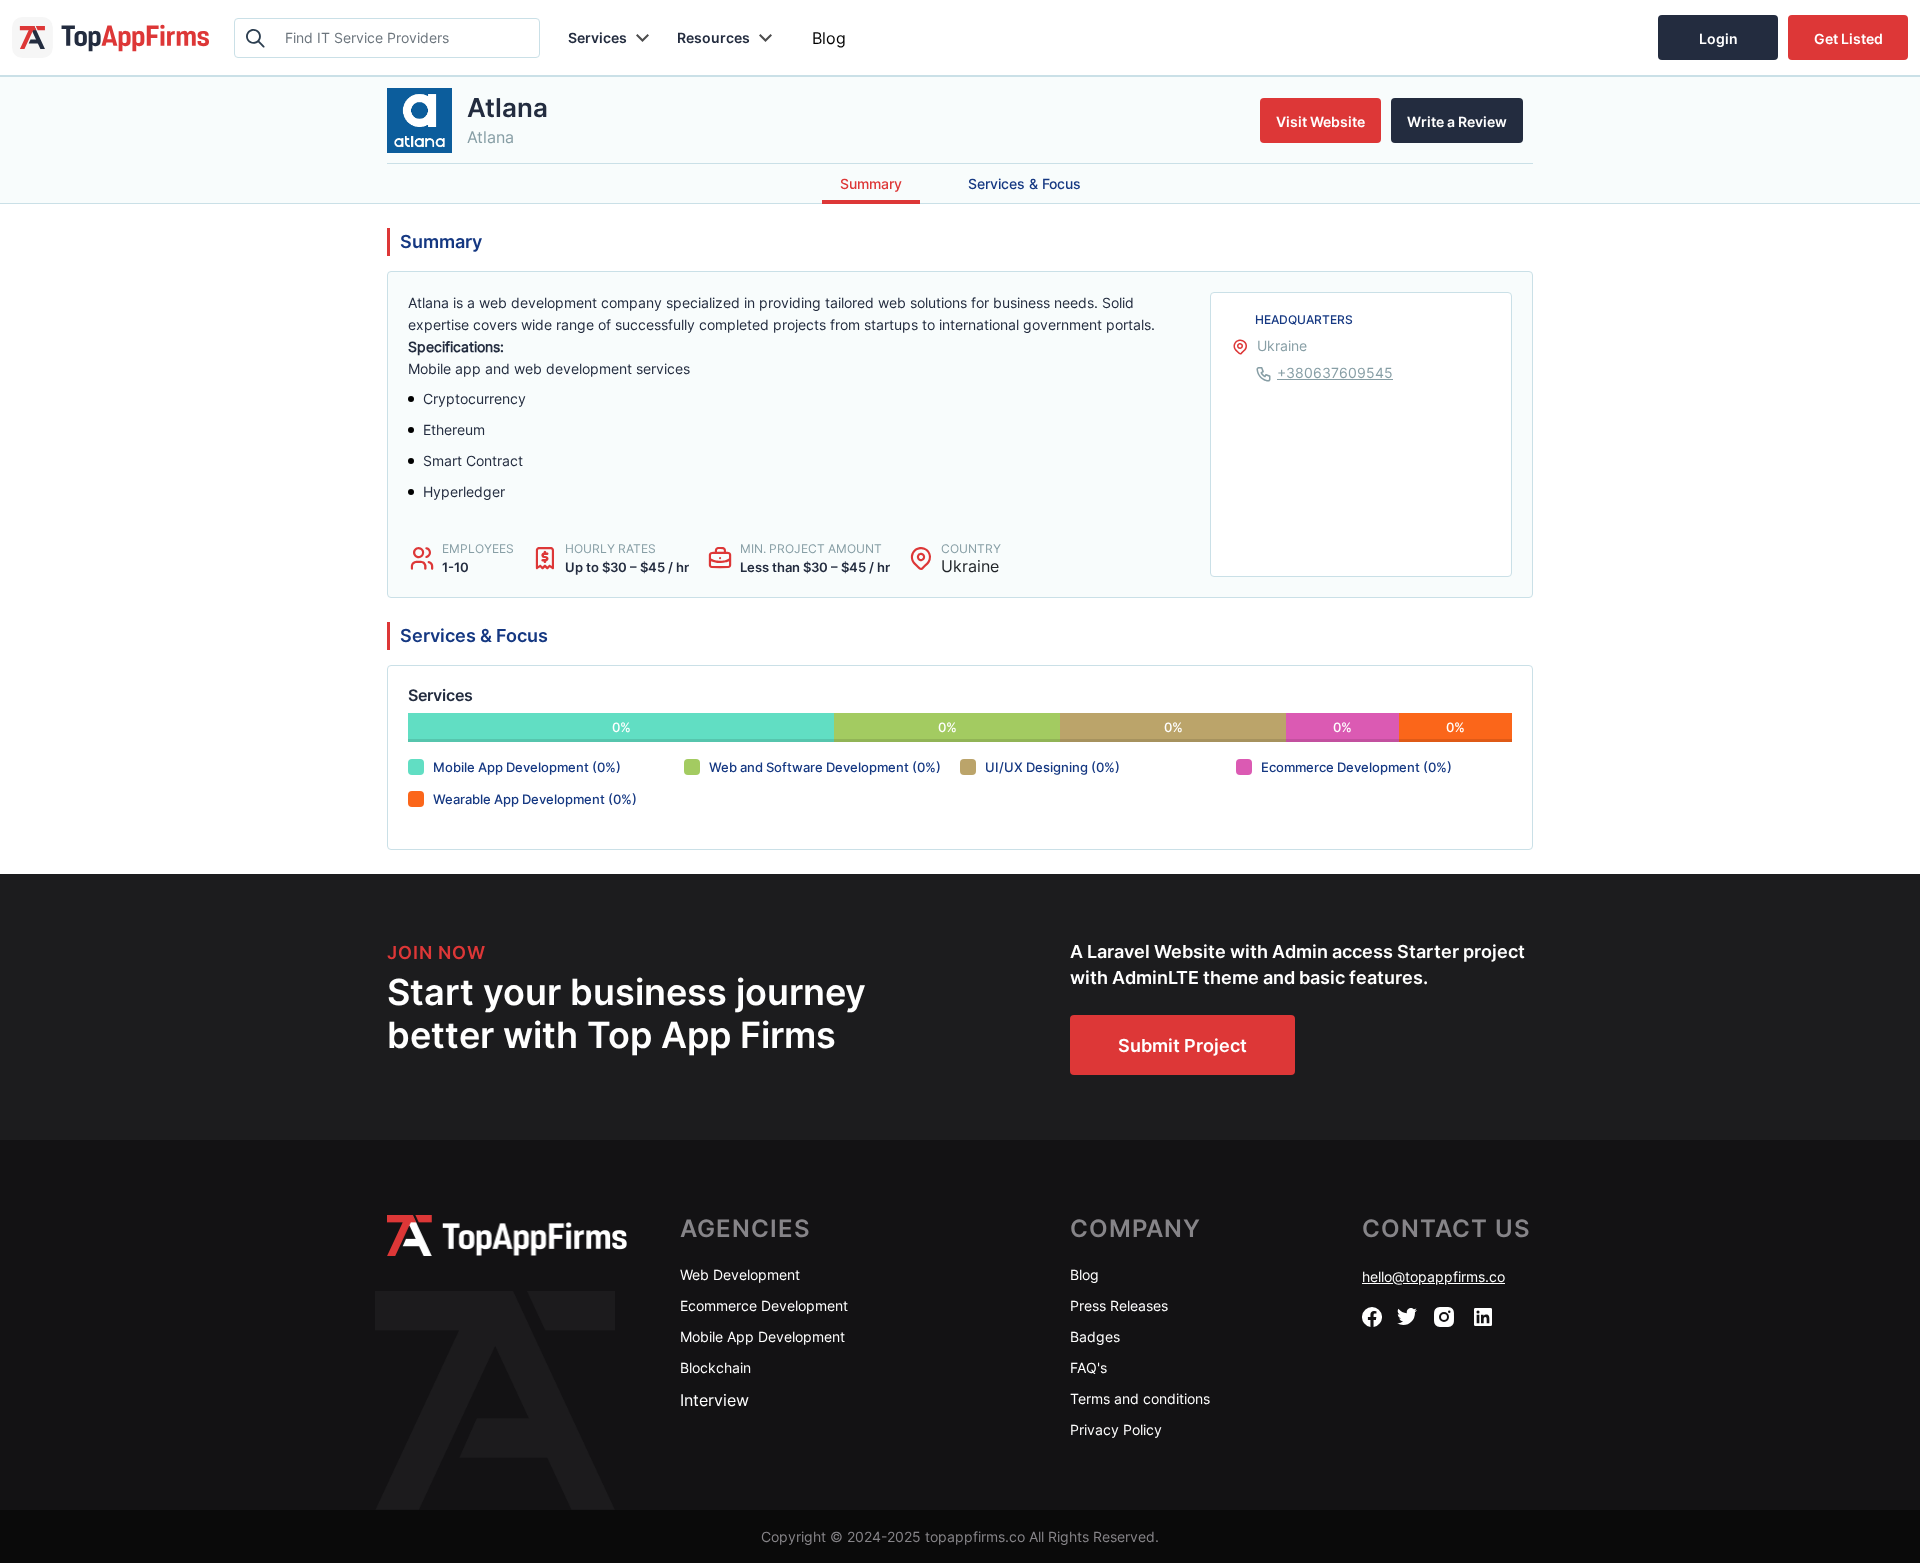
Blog (829, 38)
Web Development (740, 1274)
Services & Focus (1024, 183)
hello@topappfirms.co (1433, 1276)
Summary (871, 183)
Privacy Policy (1116, 1429)
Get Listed (1848, 38)
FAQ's (1088, 1367)
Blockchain (715, 1367)
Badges (1095, 1336)
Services (597, 37)
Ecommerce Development (764, 1305)
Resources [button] (713, 37)
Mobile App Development (762, 1336)
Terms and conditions (1140, 1398)
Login (1718, 38)
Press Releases (1119, 1305)
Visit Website (1320, 121)
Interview (714, 1400)
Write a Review (1457, 121)
